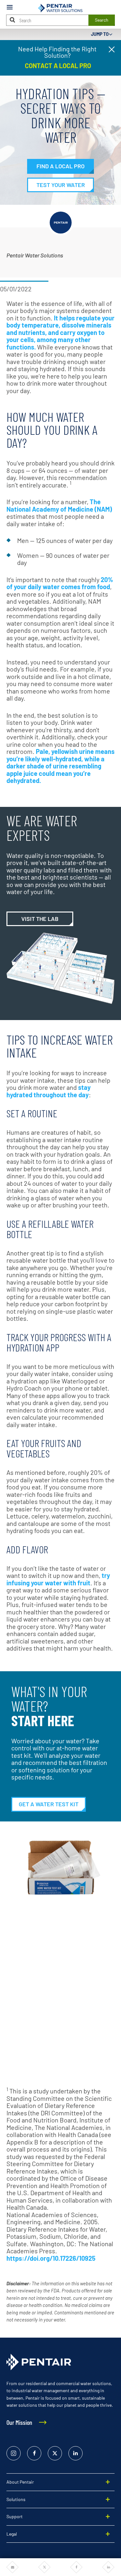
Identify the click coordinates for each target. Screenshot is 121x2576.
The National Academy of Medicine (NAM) (59, 505)
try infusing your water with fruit (58, 1579)
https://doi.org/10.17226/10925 (51, 2258)
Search (102, 20)
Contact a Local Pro (57, 66)
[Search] (13, 20)
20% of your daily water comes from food (60, 583)
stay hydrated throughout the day (49, 1091)
